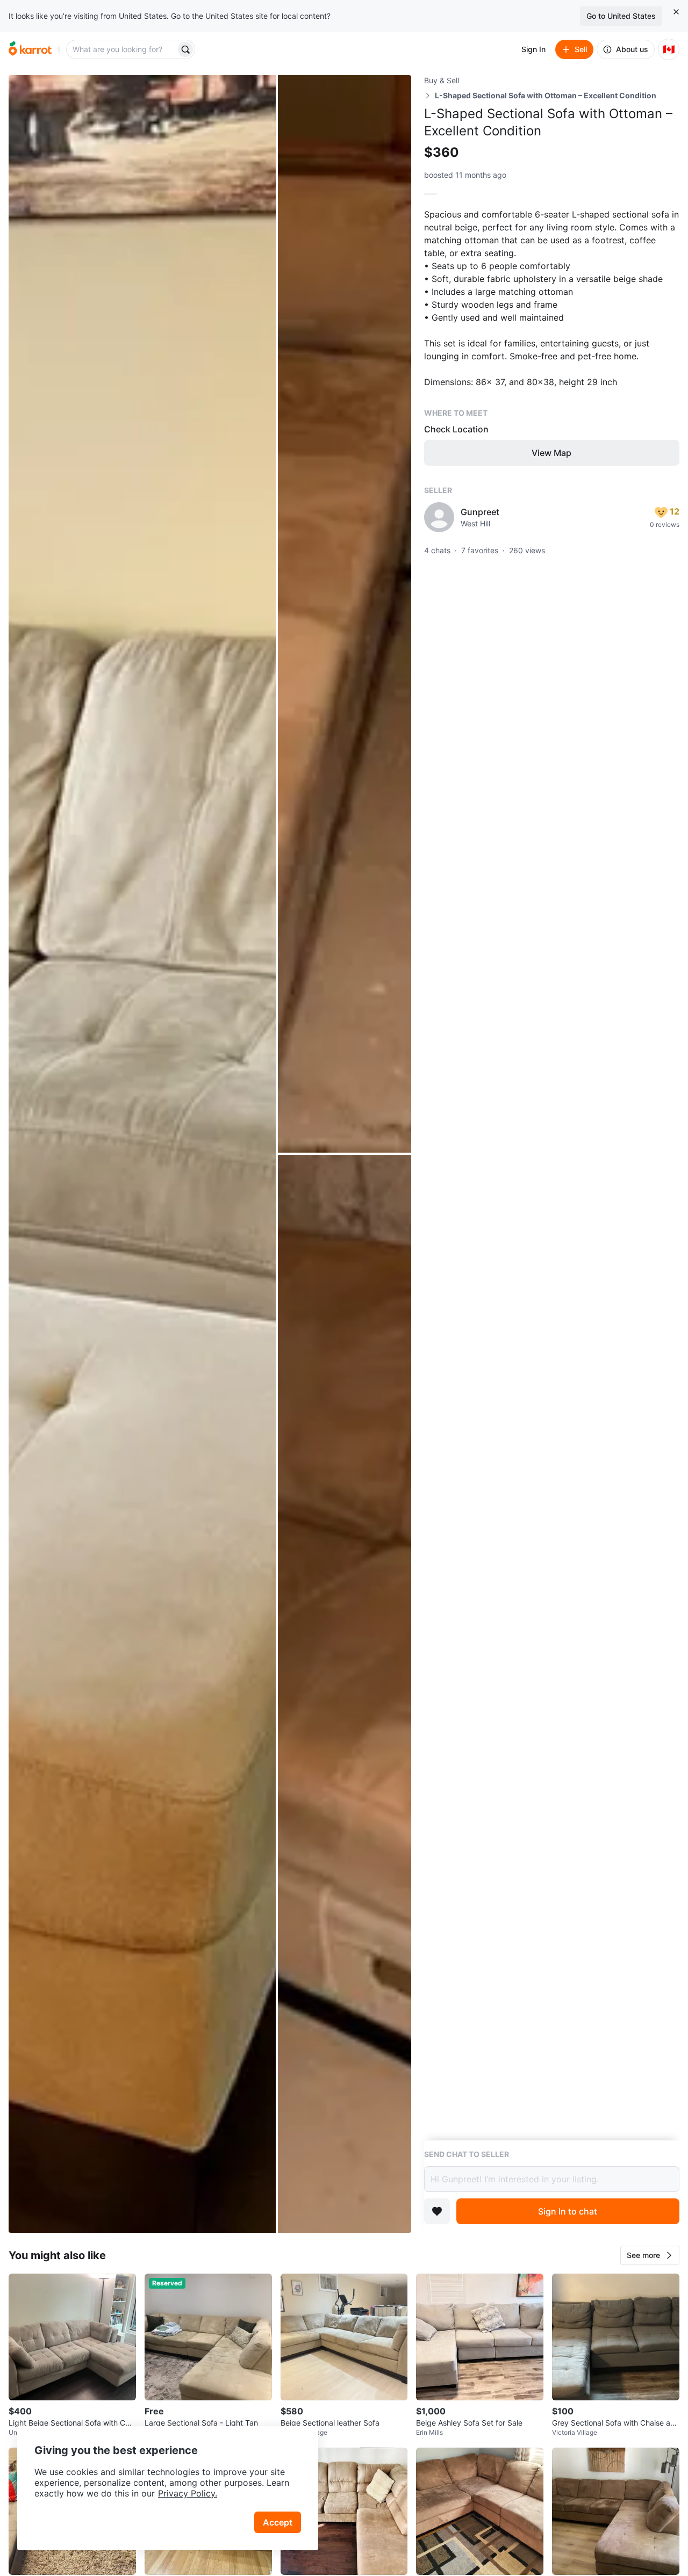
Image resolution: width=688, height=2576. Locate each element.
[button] (650, 2255)
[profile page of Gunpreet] (439, 517)
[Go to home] (30, 49)
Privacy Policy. (188, 2493)
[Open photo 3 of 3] (345, 1694)
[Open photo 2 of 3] (345, 614)
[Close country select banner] (676, 12)
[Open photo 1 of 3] (142, 1154)
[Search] (185, 49)
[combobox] (122, 49)
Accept (278, 2522)
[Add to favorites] (437, 2211)
